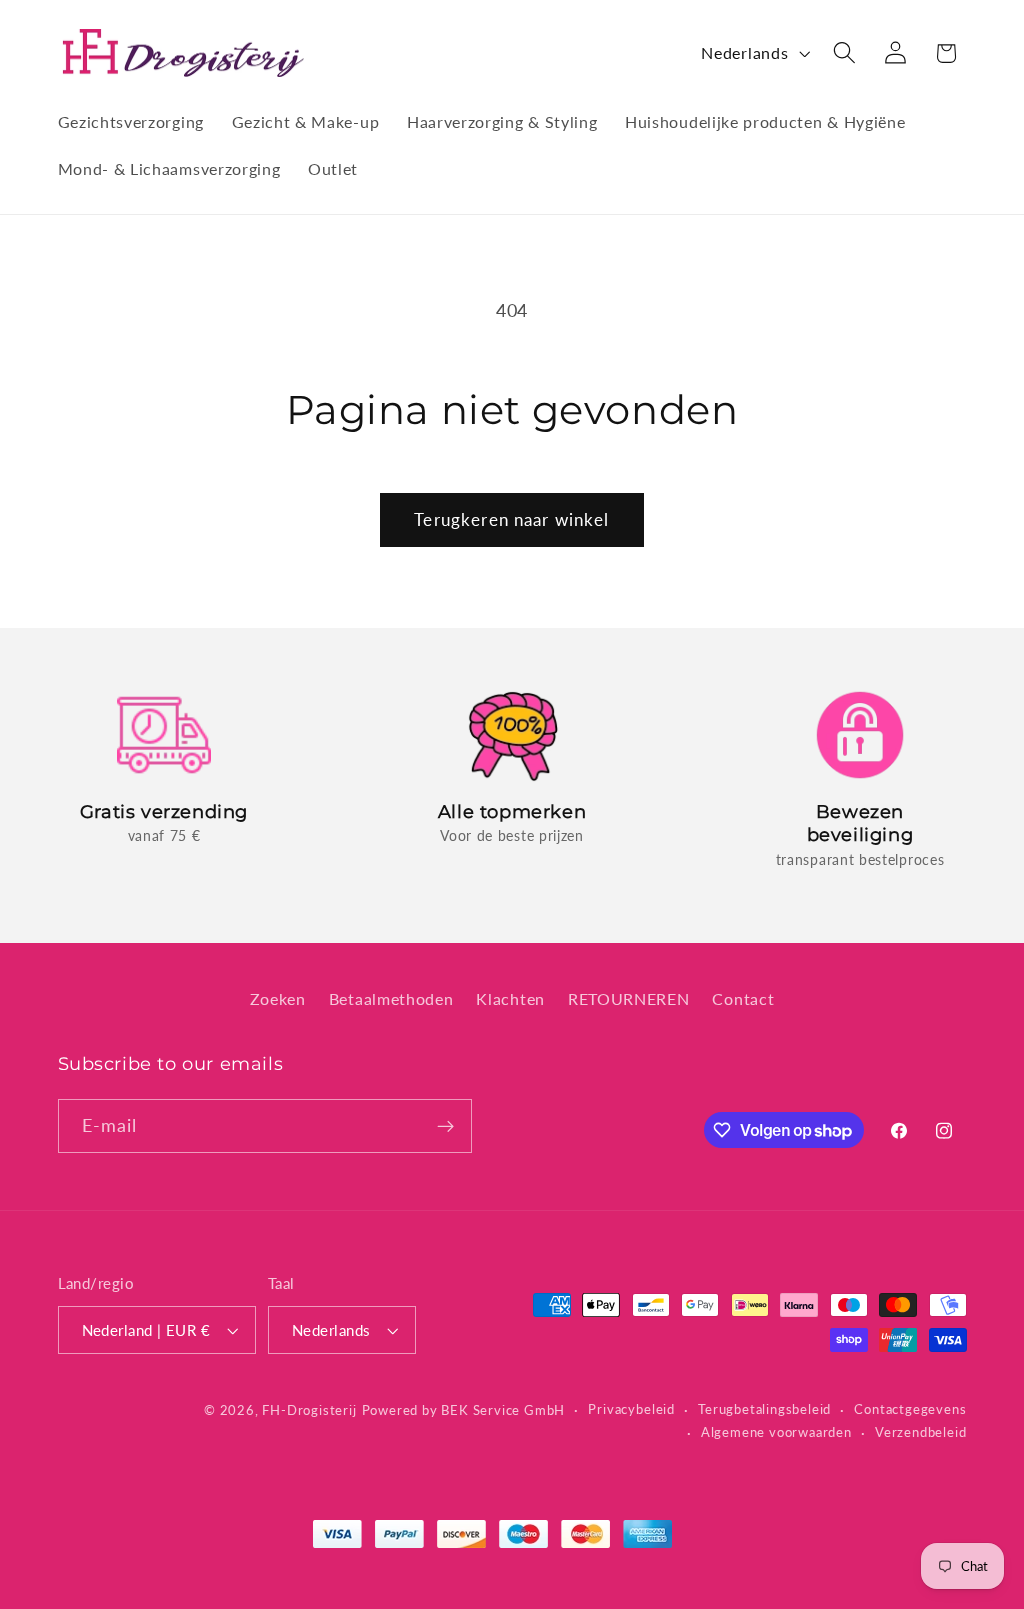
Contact (743, 998)
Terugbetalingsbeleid (764, 1409)
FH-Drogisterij (309, 1410)
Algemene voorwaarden (776, 1432)
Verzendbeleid (920, 1432)
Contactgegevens (910, 1409)
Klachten (510, 998)
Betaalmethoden (391, 998)
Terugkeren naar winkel (511, 519)
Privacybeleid (631, 1409)
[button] (844, 53)
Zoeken (278, 998)
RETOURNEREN (629, 998)
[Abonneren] (445, 1126)
